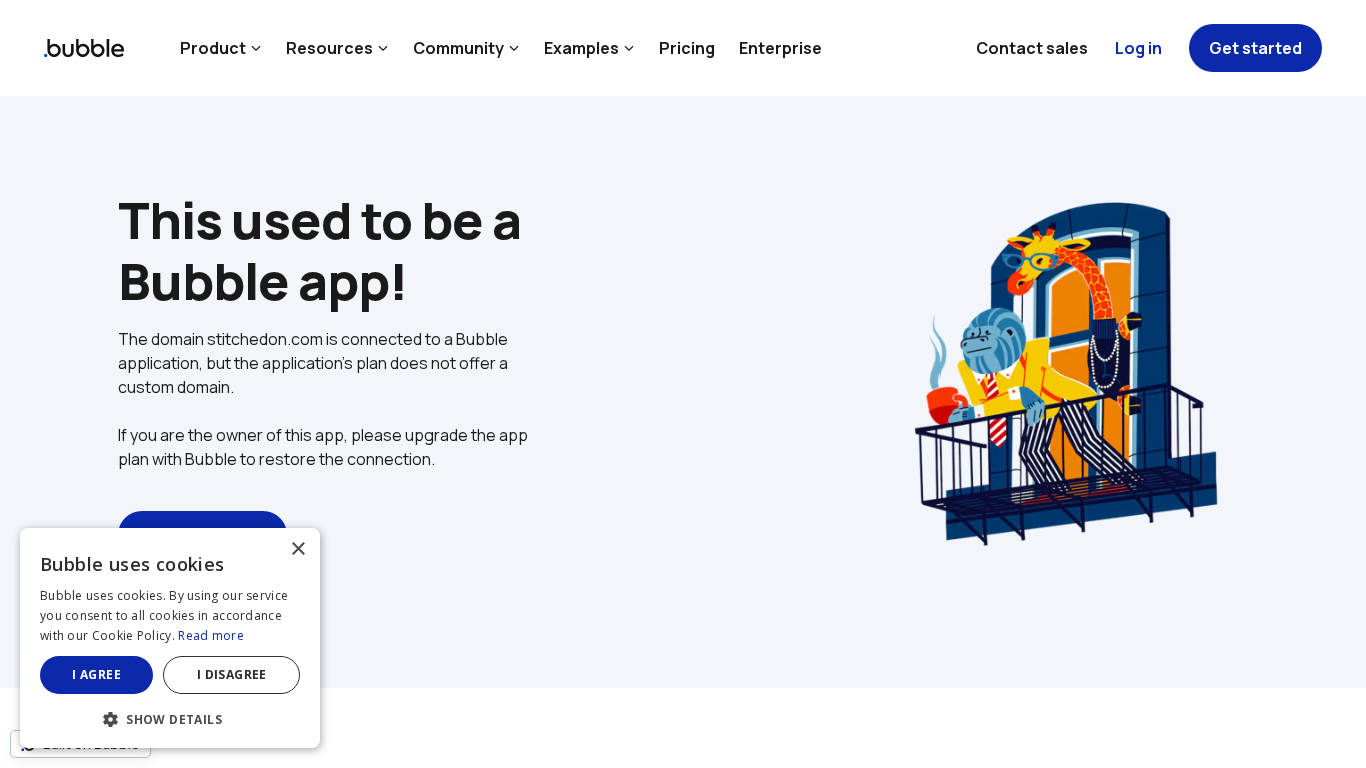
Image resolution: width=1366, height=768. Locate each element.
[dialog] (170, 638)
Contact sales (1032, 48)
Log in (1138, 48)
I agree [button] (96, 674)
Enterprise (780, 48)
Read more (211, 635)
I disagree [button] (232, 674)
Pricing (687, 48)
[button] (170, 717)
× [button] (297, 549)
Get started (1255, 48)
